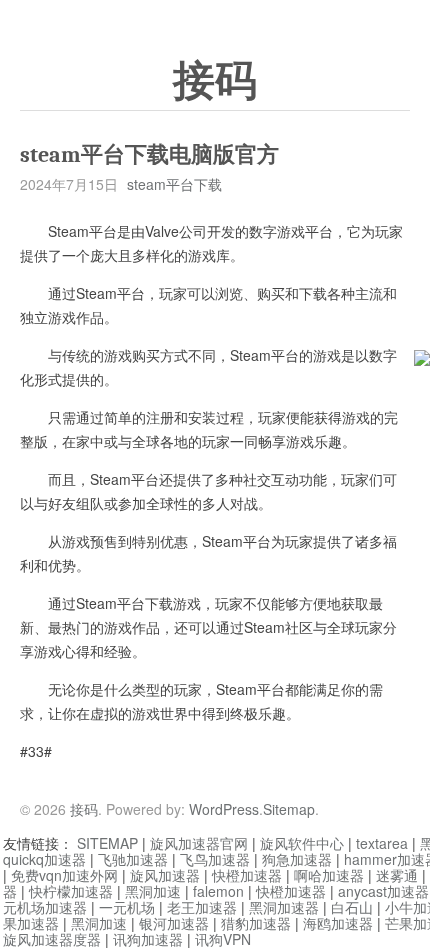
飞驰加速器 (133, 859)
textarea (382, 843)
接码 (215, 81)
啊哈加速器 (329, 875)
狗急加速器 (297, 859)
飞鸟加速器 (215, 859)
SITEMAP (107, 843)
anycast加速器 (383, 891)
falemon (218, 891)
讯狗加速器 (148, 939)
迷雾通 (397, 875)
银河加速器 (174, 923)
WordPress (224, 809)
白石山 (352, 907)
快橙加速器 (247, 875)
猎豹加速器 (256, 923)
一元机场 (127, 907)
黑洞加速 (153, 891)
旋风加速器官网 (199, 843)
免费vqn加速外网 (64, 875)
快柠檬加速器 (71, 891)
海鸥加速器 (338, 923)
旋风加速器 (165, 875)
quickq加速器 (44, 859)
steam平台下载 (174, 184)
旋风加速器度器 (52, 939)
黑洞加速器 (284, 907)
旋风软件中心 (302, 843)
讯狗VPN (223, 939)
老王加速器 (202, 907)
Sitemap (289, 809)
